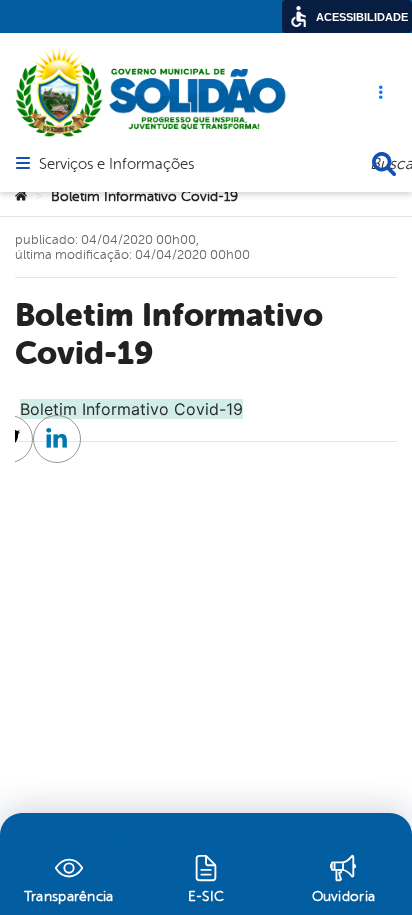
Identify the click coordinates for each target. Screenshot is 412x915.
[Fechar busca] (384, 164)
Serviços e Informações (116, 165)
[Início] (21, 197)
